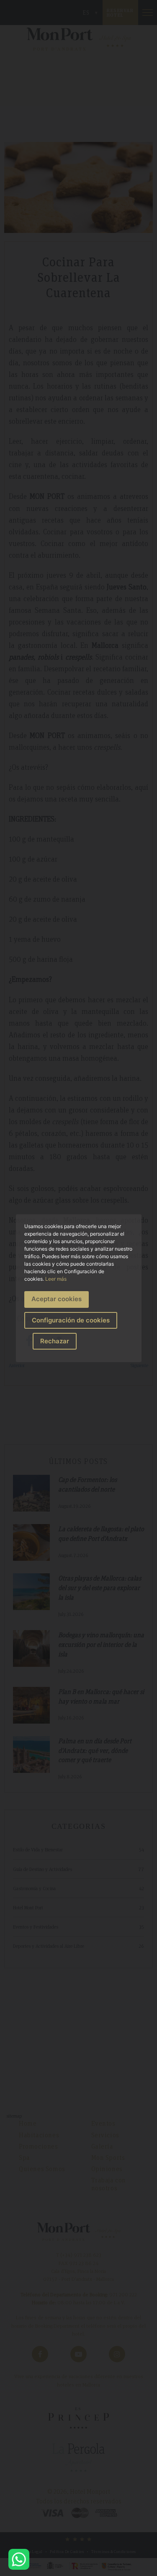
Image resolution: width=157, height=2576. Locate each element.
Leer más (56, 1279)
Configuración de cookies (71, 1320)
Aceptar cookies (57, 1299)
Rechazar (55, 1341)
